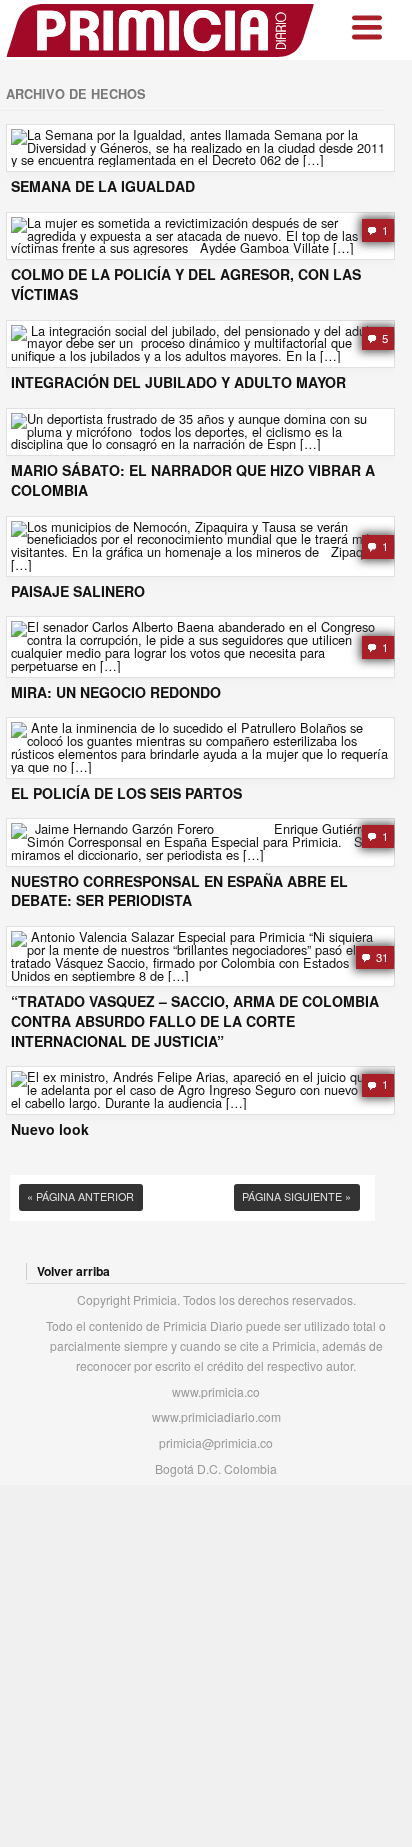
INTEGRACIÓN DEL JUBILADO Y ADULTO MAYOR (178, 382)
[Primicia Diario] (161, 30)
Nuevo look (50, 1129)
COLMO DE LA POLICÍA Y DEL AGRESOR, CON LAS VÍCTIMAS (186, 284)
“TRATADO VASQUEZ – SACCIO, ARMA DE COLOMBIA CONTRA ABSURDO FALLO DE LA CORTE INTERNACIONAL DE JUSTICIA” (195, 1021)
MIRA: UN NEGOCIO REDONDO (116, 692)
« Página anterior (80, 1196)
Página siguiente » (296, 1196)
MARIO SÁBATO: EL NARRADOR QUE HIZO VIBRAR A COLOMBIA (193, 480)
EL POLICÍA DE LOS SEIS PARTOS (126, 793)
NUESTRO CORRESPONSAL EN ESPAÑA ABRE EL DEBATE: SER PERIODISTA (179, 891)
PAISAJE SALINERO (78, 591)
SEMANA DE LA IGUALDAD (103, 186)
